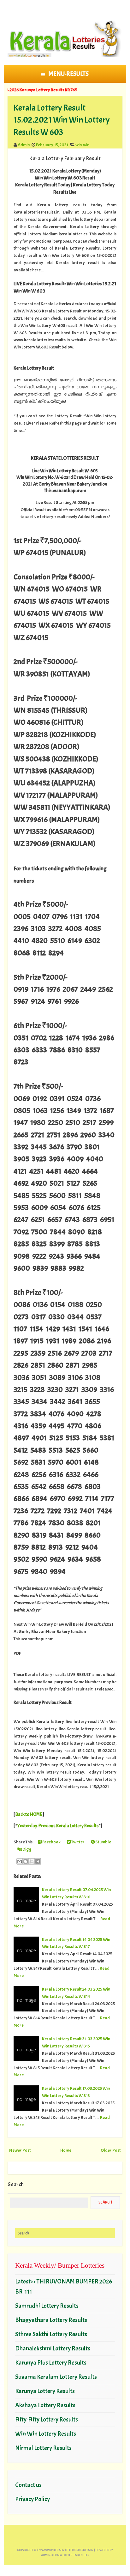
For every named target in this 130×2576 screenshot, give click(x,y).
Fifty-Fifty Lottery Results (47, 2419)
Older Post (111, 2150)
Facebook (51, 1842)
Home (66, 2150)
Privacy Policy (32, 2499)
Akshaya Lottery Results (45, 2405)
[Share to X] (32, 1861)
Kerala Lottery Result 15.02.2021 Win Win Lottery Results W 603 (62, 120)
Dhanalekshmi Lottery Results (53, 2348)
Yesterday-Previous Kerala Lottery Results (58, 1826)
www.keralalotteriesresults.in (69, 2550)
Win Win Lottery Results (46, 2434)
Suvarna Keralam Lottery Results (56, 2377)
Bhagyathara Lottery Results (51, 2320)
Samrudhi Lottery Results (47, 2306)
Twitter (78, 1842)
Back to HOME (29, 1814)
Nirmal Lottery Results (43, 2448)
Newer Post (20, 2150)
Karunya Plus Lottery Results (51, 2363)
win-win (82, 145)
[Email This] (20, 1861)
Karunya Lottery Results (45, 2391)
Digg (27, 1849)
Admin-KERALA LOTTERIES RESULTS (65, 2555)
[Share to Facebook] (38, 1861)
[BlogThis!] (26, 1861)
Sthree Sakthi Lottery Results (51, 2334)
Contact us (28, 2485)
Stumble (103, 1842)
